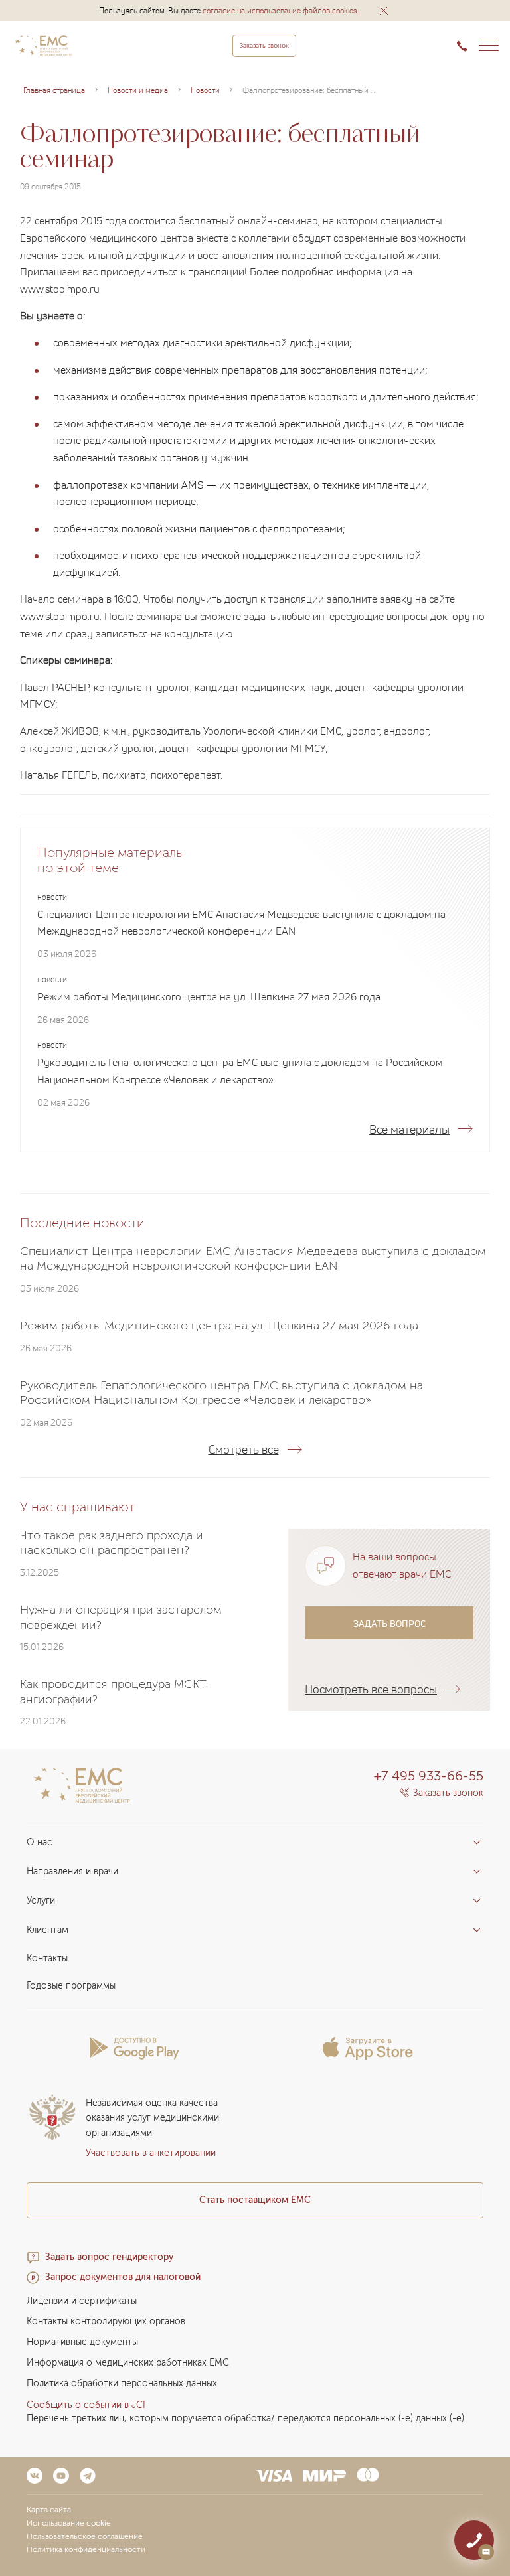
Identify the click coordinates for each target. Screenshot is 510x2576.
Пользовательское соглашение (85, 2536)
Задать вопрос (389, 1623)
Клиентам (47, 1930)
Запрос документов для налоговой (123, 2277)
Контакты (47, 1958)
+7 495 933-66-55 (429, 1776)
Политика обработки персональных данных (122, 2383)
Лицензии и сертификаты (82, 2301)
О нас (40, 1842)
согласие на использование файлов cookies (280, 10)
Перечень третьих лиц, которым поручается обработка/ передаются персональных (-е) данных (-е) (245, 2418)
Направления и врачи (72, 1871)
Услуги (41, 1901)
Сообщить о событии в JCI (86, 2405)
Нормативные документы (82, 2342)
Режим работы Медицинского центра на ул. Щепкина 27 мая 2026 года (209, 996)
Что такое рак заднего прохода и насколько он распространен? (112, 1543)
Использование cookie (69, 2523)
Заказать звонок (264, 46)
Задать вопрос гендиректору (109, 2257)
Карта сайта (49, 2510)
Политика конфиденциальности (86, 2549)
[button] (384, 11)
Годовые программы (71, 1986)
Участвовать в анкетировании (151, 2153)
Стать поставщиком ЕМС (255, 2200)
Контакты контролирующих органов (106, 2321)
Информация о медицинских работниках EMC (128, 2363)
